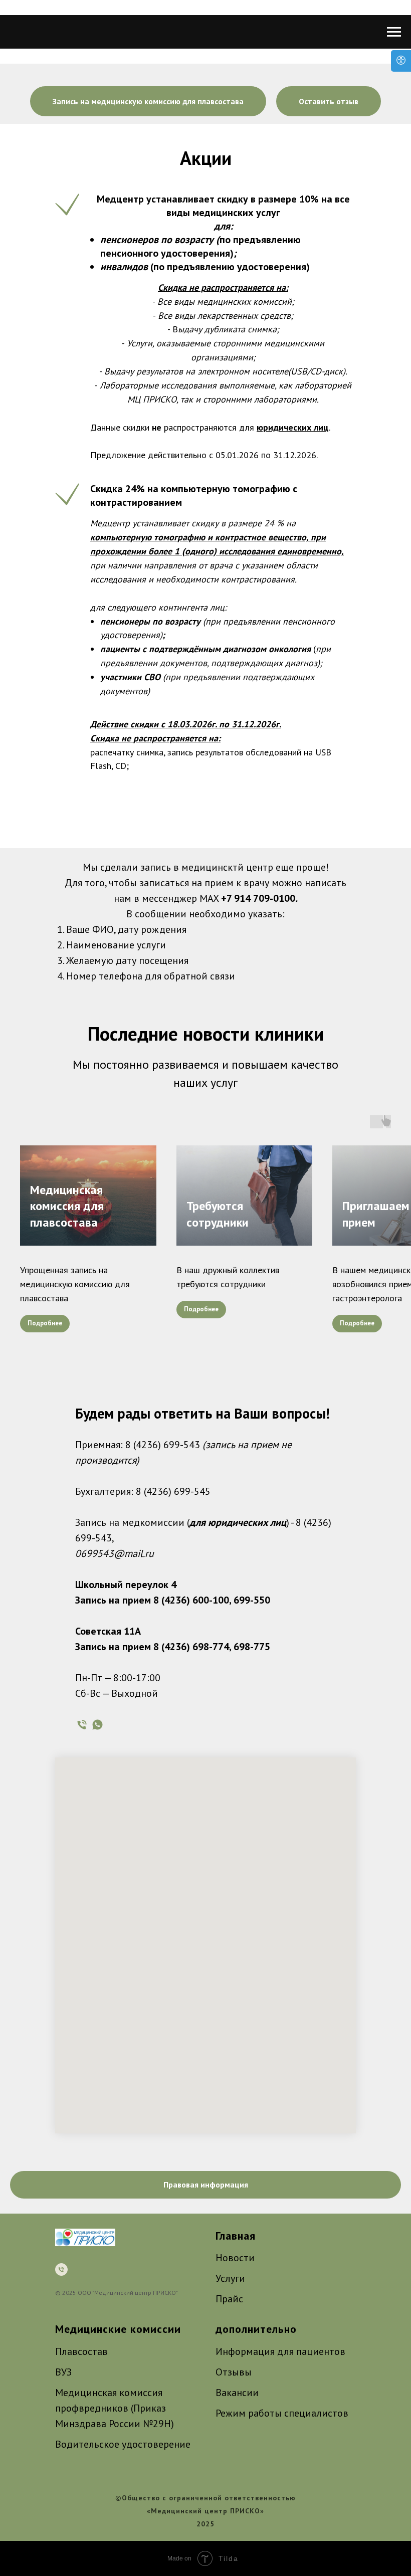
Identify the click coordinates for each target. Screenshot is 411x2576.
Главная (236, 2236)
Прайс (229, 2299)
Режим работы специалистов (282, 2413)
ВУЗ (63, 2372)
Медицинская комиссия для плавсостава (67, 1206)
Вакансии (237, 2393)
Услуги (230, 2278)
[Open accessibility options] (401, 61)
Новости (235, 2258)
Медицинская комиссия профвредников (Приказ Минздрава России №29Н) (115, 2408)
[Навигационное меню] (394, 32)
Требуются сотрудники (218, 1214)
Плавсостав (81, 2351)
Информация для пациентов (280, 2351)
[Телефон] (82, 1725)
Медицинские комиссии (118, 2329)
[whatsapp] (97, 1725)
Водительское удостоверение (123, 2444)
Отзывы (234, 2372)
